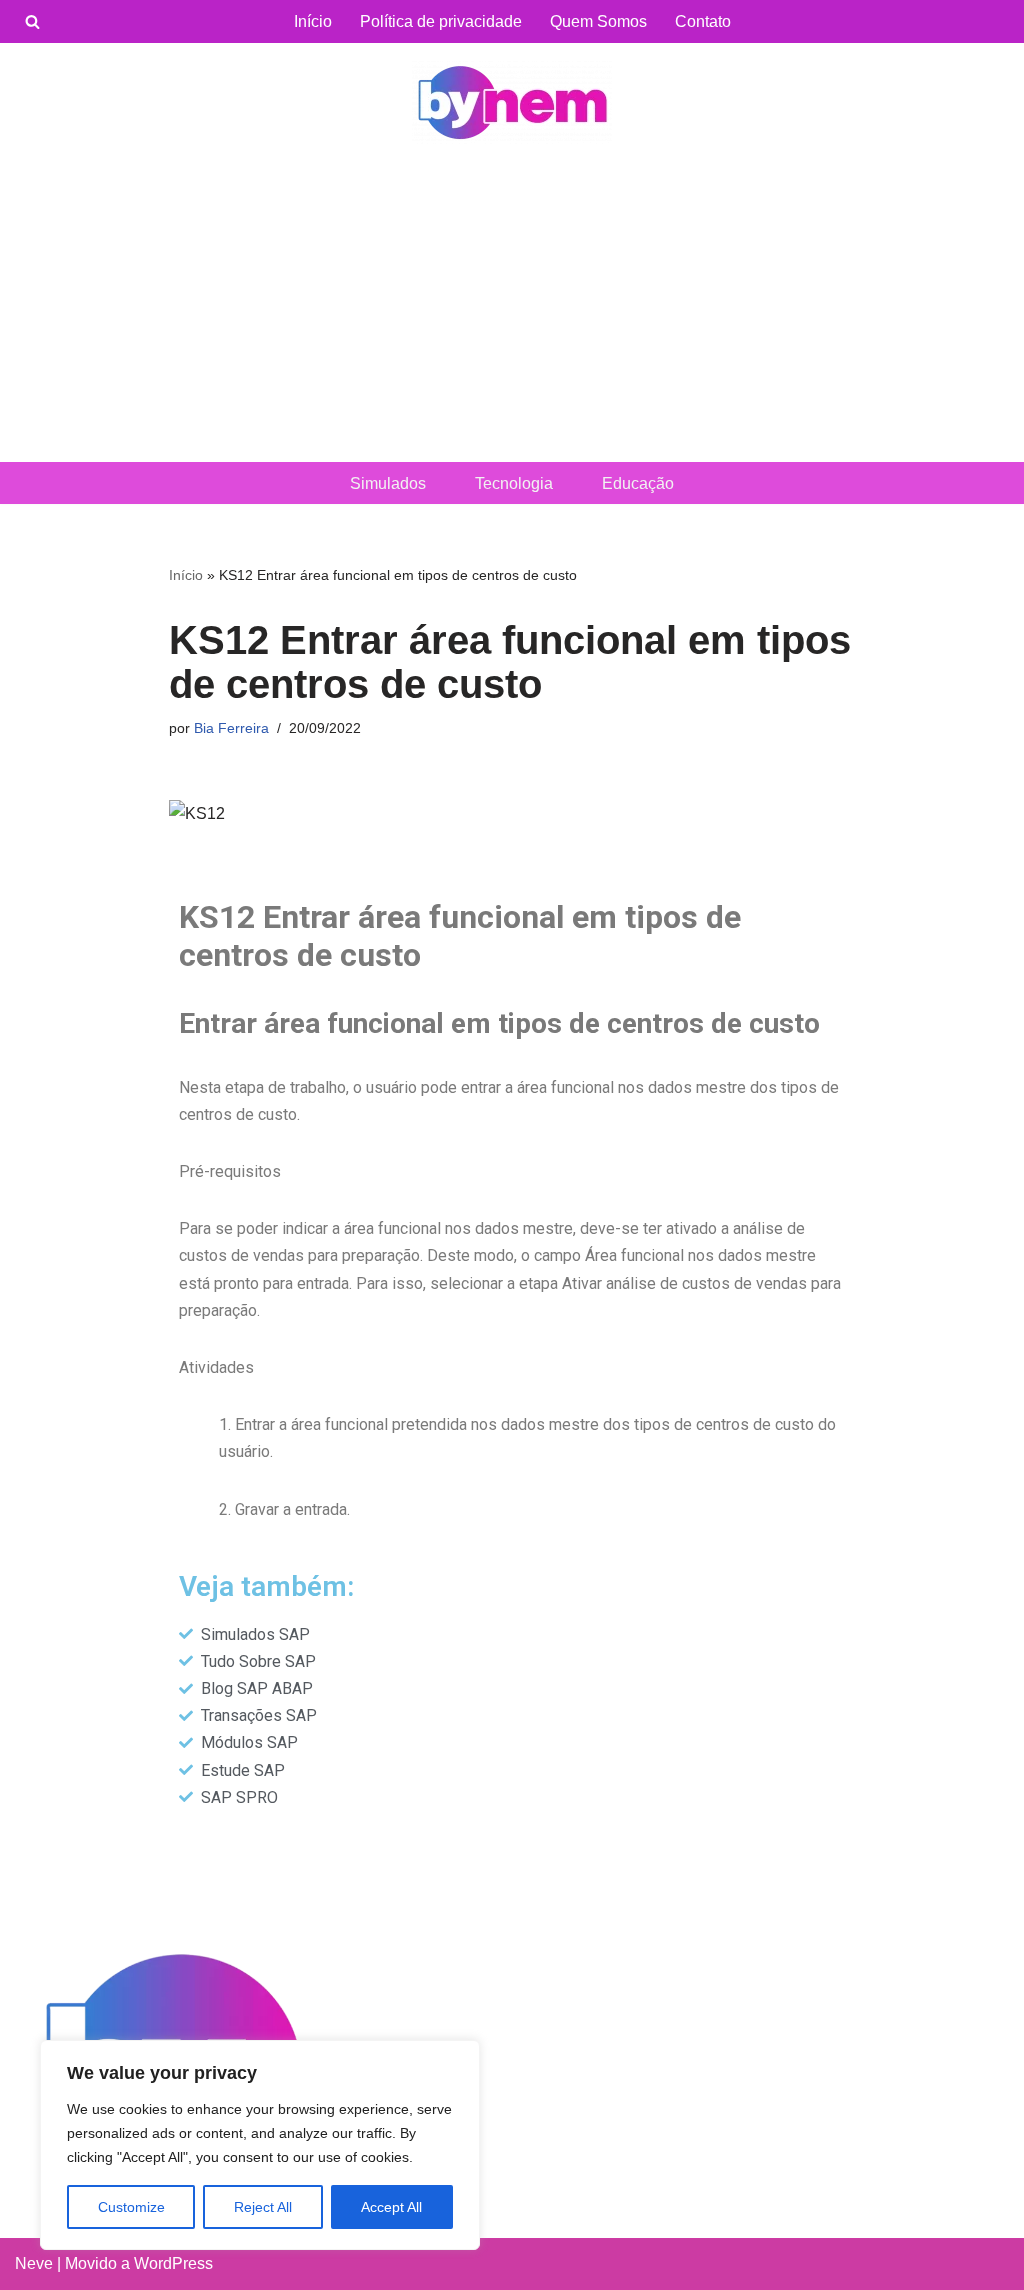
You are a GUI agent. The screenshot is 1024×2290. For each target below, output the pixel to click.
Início (313, 21)
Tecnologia (514, 483)
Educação (638, 483)
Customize (131, 2207)
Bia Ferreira (231, 728)
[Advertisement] (512, 312)
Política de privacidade (441, 21)
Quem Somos (598, 21)
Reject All (263, 2207)
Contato (703, 21)
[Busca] (32, 21)
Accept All (391, 2207)
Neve (34, 2263)
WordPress (173, 2263)
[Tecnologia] (512, 102)
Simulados (388, 483)
